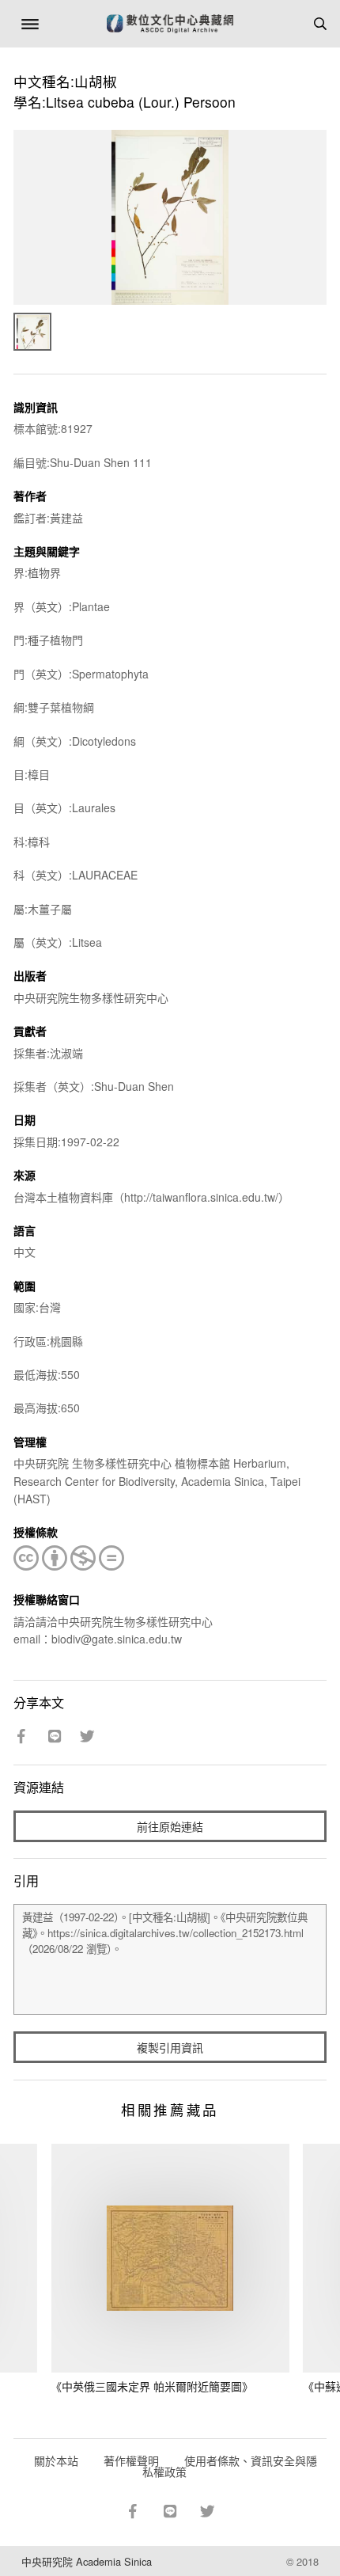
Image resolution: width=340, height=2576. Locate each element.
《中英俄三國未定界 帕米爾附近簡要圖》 (152, 2386)
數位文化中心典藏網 (170, 24)
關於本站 (56, 2460)
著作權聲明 (131, 2460)
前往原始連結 (170, 1826)
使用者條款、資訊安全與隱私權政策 (230, 2466)
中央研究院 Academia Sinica (87, 2561)
